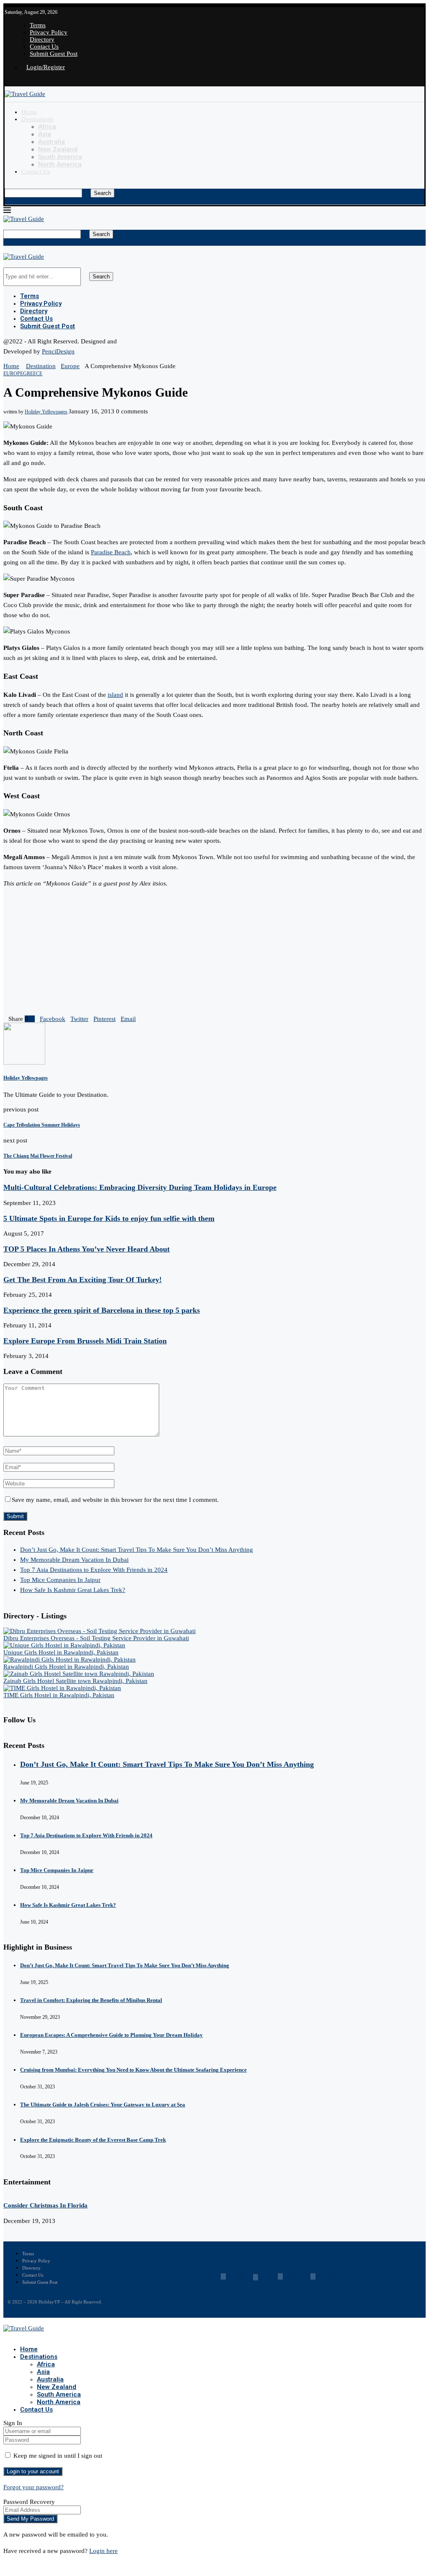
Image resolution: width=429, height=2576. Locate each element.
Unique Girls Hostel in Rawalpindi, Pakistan (61, 1652)
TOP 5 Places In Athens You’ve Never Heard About (87, 1249)
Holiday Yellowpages (46, 412)
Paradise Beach (111, 552)
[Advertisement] (214, 953)
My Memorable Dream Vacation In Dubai (74, 1560)
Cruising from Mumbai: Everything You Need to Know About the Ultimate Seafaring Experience (133, 2070)
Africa (47, 127)
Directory (42, 39)
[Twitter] (15, 80)
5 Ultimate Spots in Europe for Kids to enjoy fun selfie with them (109, 1218)
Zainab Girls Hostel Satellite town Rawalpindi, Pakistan (75, 1681)
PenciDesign (58, 351)
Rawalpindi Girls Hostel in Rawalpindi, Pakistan (66, 1667)
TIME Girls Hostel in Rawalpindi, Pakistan (59, 1695)
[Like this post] (31, 1019)
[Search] (7, 185)
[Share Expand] (138, 1019)
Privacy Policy (49, 32)
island (115, 695)
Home (29, 112)
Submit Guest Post (54, 54)
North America (60, 164)
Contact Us (44, 47)
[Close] (7, 201)
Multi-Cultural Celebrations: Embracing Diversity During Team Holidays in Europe (140, 1187)
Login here (103, 2551)
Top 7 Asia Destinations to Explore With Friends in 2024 (94, 1570)
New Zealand (58, 149)
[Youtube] (24, 80)
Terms (38, 25)
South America (60, 157)
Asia (45, 134)
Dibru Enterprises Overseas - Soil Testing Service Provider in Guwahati (96, 1638)
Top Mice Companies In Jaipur (60, 1580)
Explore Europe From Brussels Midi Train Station (85, 1341)
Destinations (37, 119)
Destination (41, 366)
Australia (52, 142)
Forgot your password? (34, 2487)
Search (102, 193)
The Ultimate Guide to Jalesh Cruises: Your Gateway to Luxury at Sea (103, 2105)
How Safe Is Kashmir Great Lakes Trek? (73, 1590)
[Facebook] (6, 80)
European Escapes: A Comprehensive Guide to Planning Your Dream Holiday (111, 2035)
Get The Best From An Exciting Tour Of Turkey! (83, 1280)
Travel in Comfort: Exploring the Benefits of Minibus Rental (91, 2000)
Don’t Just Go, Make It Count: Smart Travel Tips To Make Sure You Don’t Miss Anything (137, 1550)
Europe (70, 366)
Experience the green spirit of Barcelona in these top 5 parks (102, 1310)
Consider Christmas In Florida (45, 2205)
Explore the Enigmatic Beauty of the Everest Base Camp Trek (93, 2140)
